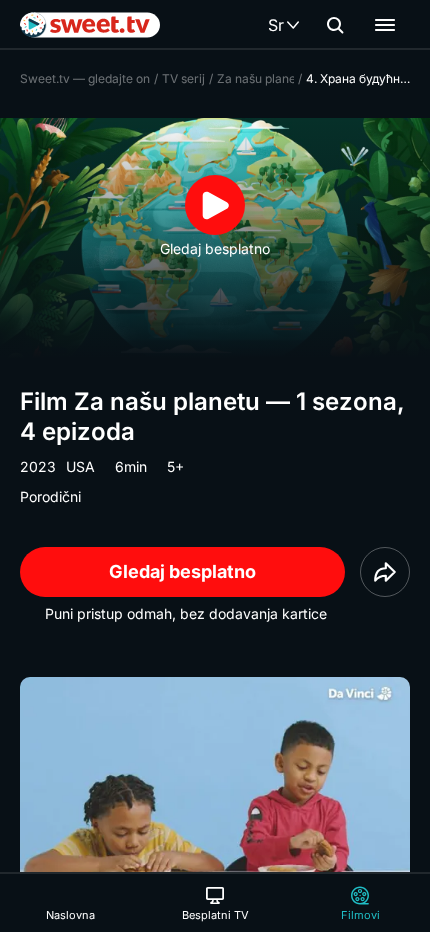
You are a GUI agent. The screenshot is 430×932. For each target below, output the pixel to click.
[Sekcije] (385, 25)
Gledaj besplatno (182, 571)
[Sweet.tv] (90, 25)
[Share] (385, 572)
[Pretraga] (335, 25)
